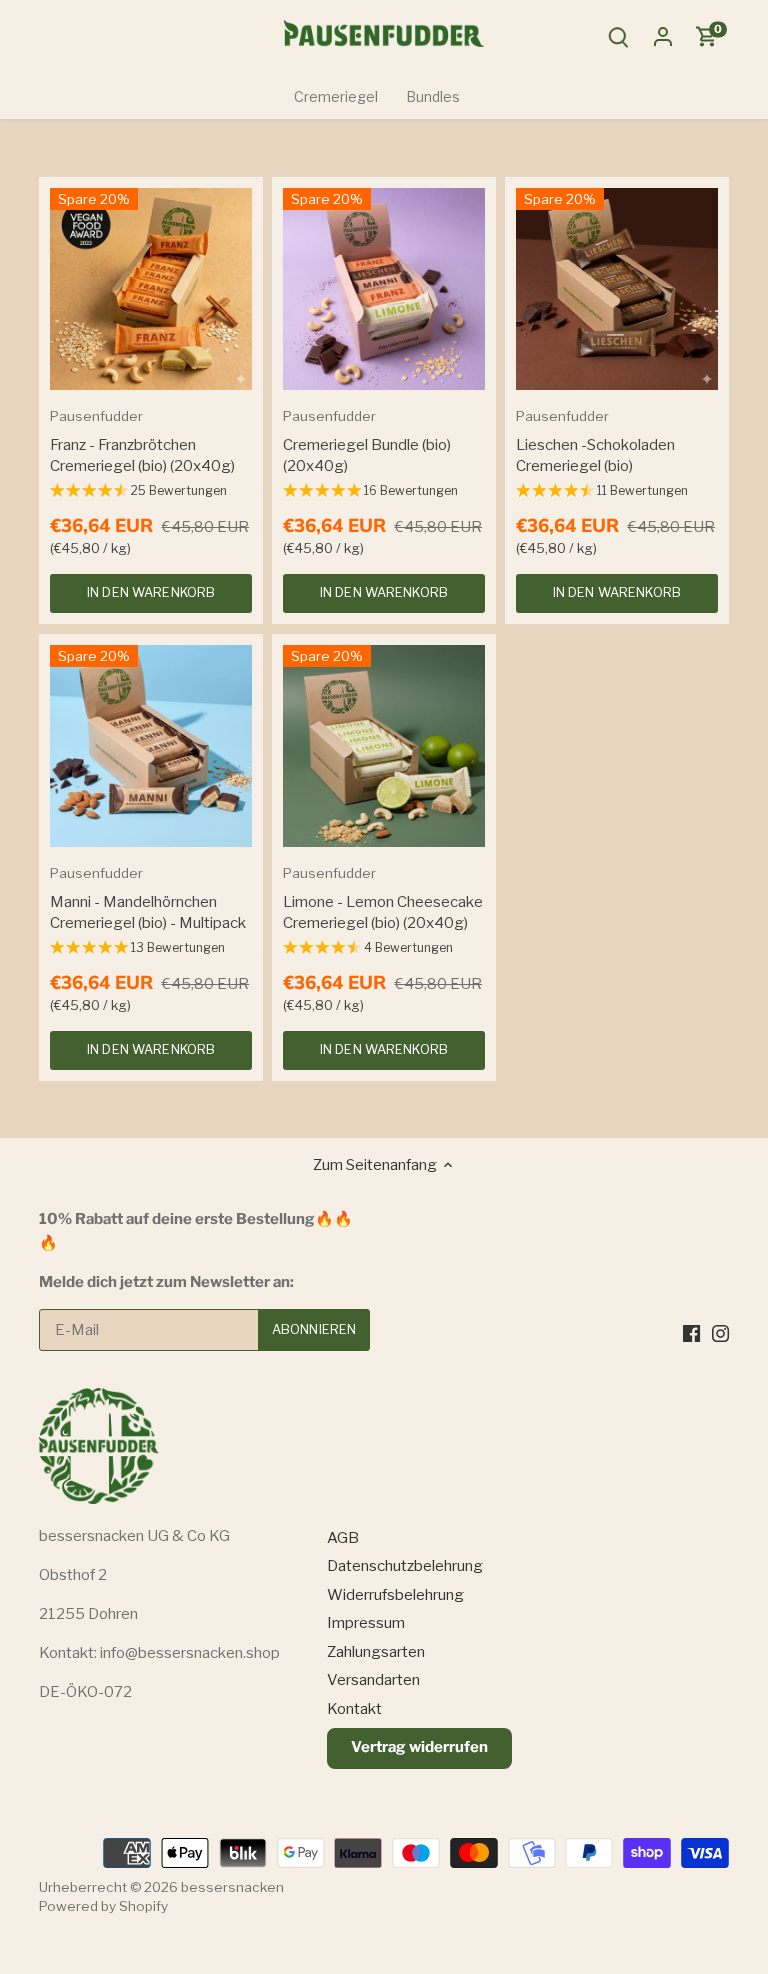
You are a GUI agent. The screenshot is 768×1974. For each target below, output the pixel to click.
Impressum (366, 1623)
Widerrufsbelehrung (395, 1595)
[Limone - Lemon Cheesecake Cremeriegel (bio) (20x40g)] (384, 746)
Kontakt (354, 1709)
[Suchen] (619, 36)
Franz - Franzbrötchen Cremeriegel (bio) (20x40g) (142, 441)
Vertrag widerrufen (419, 1747)
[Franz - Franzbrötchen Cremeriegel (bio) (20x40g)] (151, 289)
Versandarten (373, 1680)
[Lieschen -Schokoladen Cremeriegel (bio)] (617, 289)
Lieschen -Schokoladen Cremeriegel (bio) (595, 441)
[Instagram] (720, 1332)
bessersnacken (232, 1887)
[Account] (663, 36)
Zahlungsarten (376, 1652)
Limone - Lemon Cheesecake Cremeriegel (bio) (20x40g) (383, 898)
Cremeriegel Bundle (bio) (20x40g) (367, 441)
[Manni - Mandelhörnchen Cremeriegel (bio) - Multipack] (151, 746)
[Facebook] (691, 1332)
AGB (343, 1538)
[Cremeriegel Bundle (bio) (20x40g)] (384, 289)
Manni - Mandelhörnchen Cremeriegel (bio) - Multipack (148, 898)
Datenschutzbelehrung (405, 1566)
